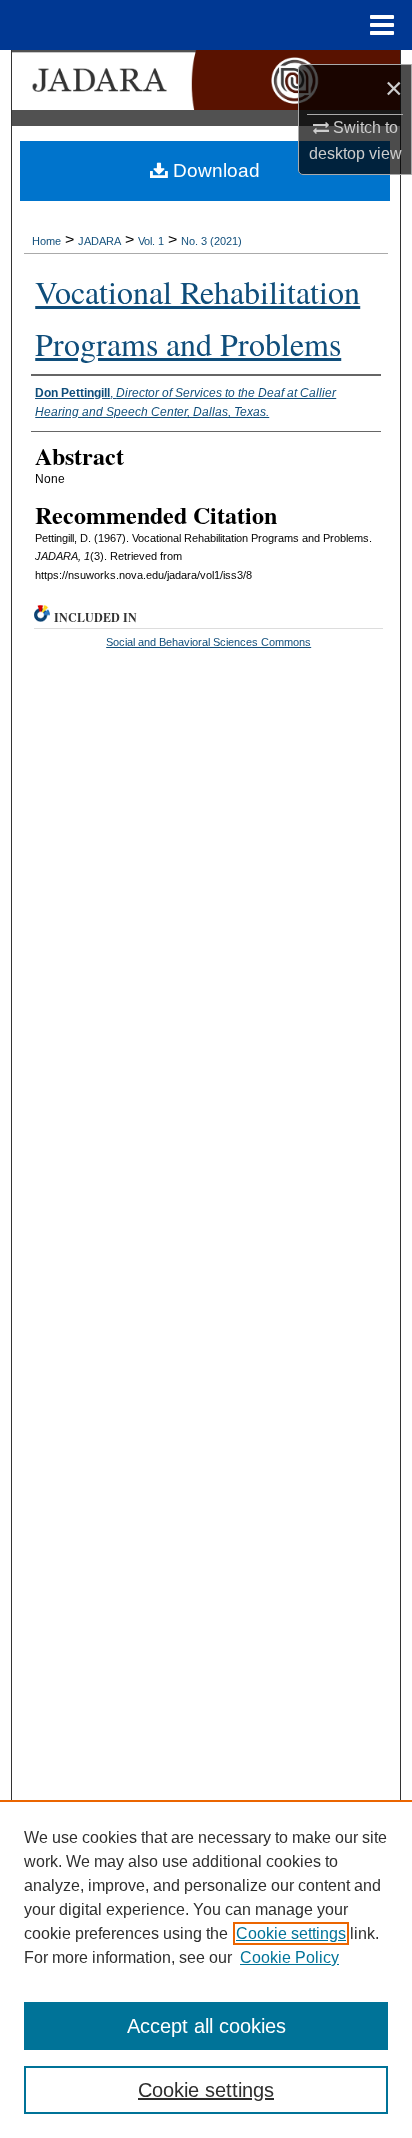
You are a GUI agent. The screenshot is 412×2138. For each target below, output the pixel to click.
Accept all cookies (206, 2026)
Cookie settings (291, 1933)
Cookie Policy (289, 1957)
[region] (206, 1969)
